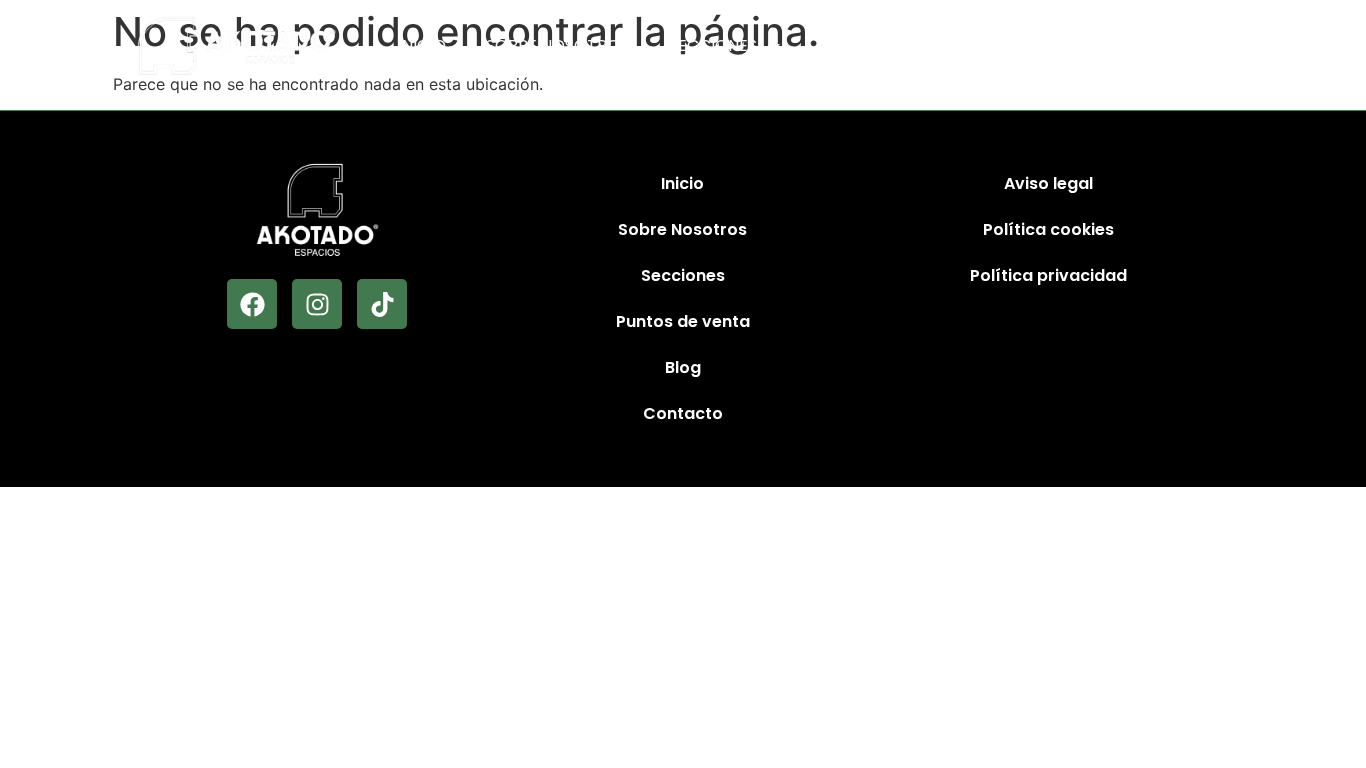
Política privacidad (1048, 275)
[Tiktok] (382, 304)
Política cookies (1048, 229)
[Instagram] (317, 304)
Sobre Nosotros (557, 45)
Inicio (422, 45)
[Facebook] (252, 304)
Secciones (713, 45)
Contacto (1163, 45)
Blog (1055, 45)
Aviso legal (1048, 183)
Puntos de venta (895, 45)
